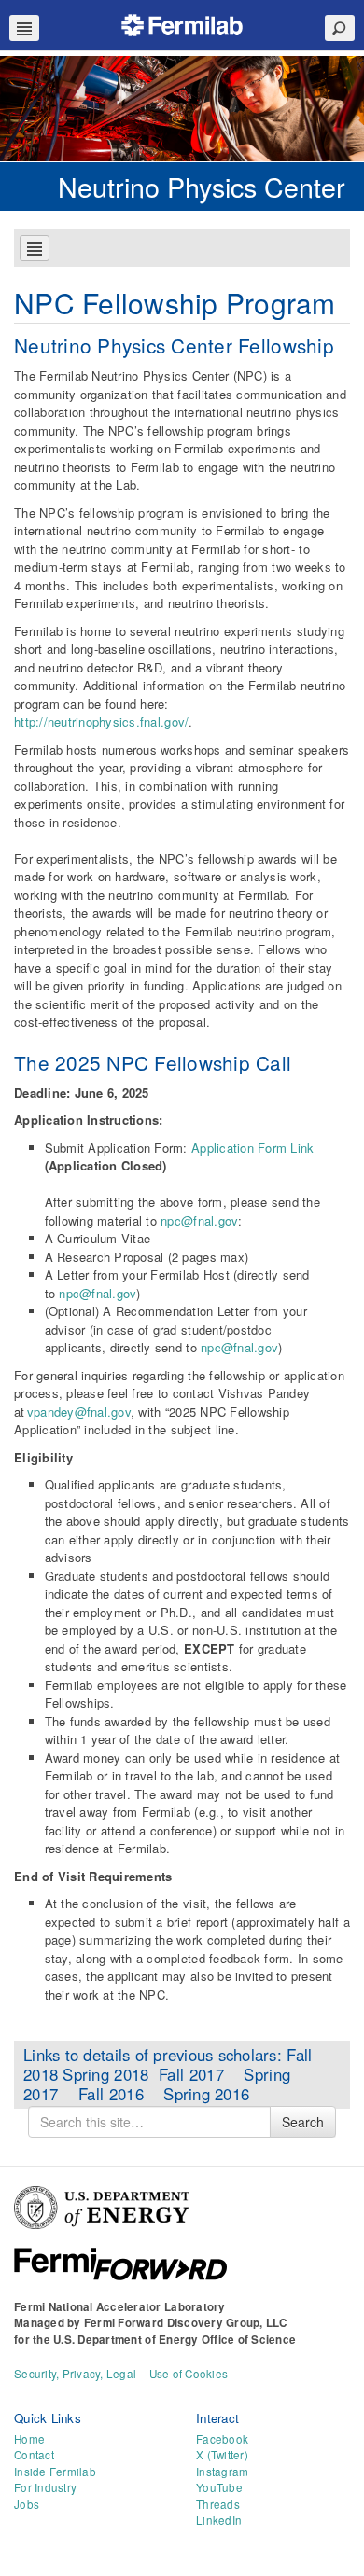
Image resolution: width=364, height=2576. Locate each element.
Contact (34, 2455)
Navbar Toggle (24, 28)
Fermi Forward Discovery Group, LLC (186, 2323)
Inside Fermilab (55, 2472)
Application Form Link (252, 1148)
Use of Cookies (189, 2374)
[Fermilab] (182, 23)
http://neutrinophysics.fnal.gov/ (101, 721)
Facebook (222, 2439)
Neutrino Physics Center (202, 186)
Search (303, 2122)
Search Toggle (340, 28)
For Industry (45, 2487)
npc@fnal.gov (199, 1220)
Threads (218, 2504)
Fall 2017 (201, 2074)
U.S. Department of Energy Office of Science (175, 2340)
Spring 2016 (206, 2094)
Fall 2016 (121, 2094)
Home (29, 2439)
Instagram (222, 2472)
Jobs (27, 2504)
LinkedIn (219, 2520)
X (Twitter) (222, 2455)
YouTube (219, 2487)
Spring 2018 (108, 2074)
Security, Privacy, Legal (75, 2374)
